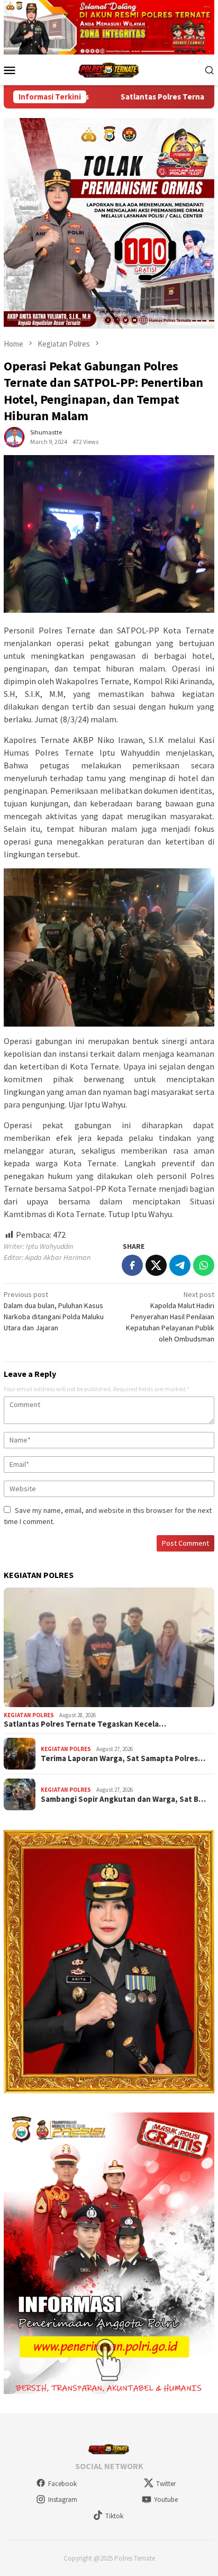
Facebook (62, 2484)
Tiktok (114, 2516)
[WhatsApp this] (204, 1265)
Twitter (166, 2484)
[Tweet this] (156, 1265)
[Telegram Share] (180, 1265)
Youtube (166, 2500)
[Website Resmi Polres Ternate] (109, 69)
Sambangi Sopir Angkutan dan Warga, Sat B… (123, 1799)
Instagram (63, 2500)
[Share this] (132, 1265)
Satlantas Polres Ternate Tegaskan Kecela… (85, 1724)
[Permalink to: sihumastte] (14, 436)
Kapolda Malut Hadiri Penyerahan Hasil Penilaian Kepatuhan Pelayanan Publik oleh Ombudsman (170, 1317)
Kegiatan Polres (29, 1715)
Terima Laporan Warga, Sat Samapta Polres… (123, 1758)
